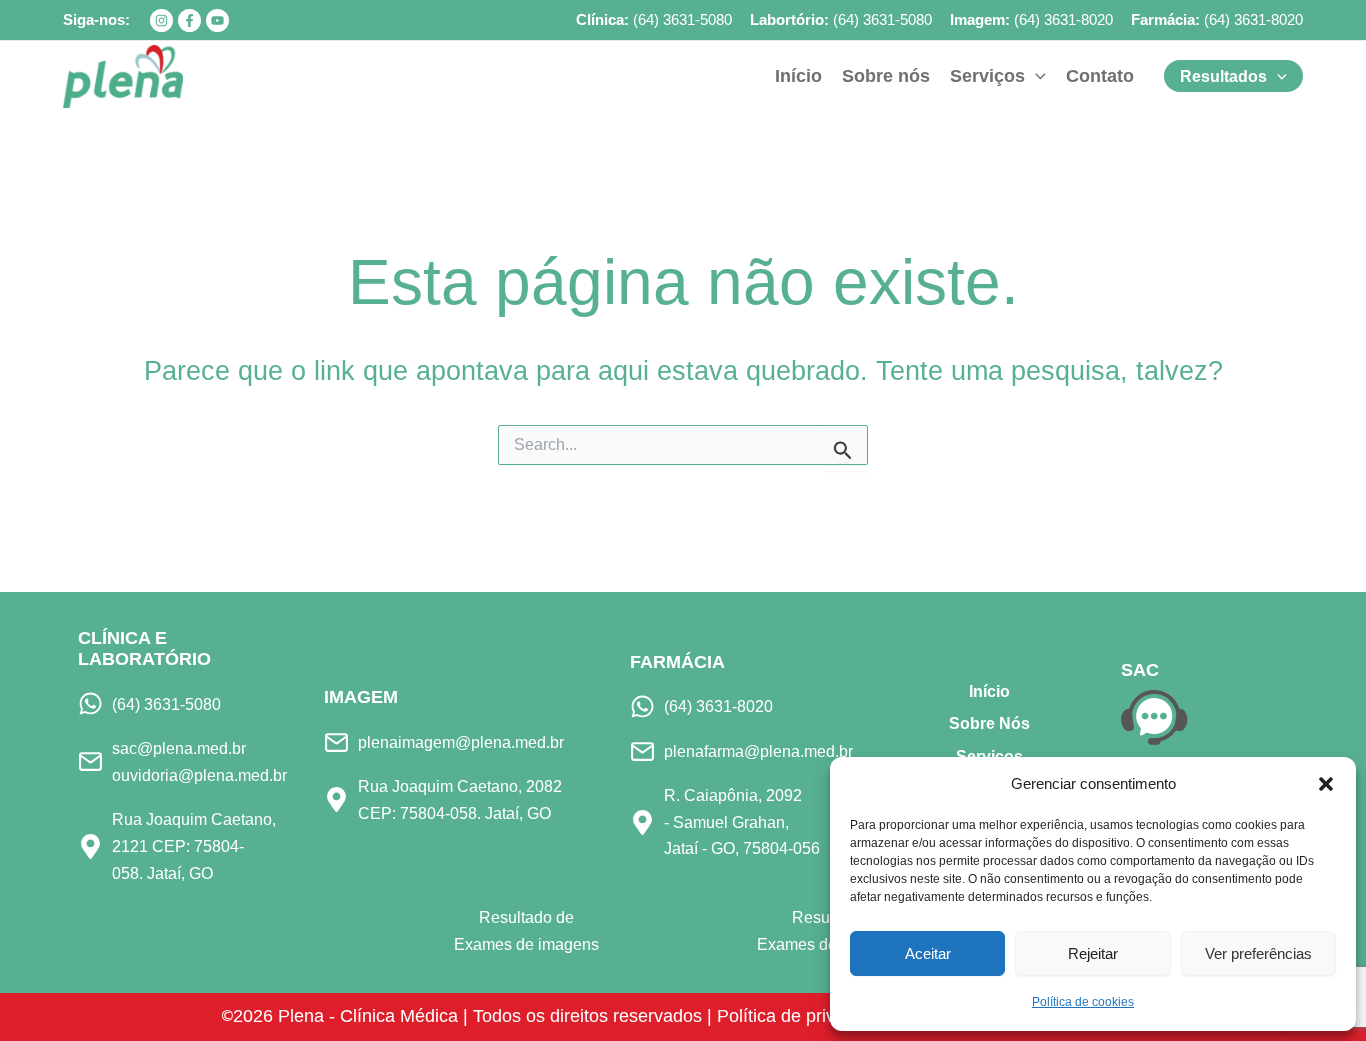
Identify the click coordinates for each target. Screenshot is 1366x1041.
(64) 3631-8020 (1063, 19)
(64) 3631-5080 (682, 19)
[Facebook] (189, 20)
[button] (1326, 784)
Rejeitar (1093, 953)
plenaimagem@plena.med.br (461, 742)
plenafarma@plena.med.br (758, 751)
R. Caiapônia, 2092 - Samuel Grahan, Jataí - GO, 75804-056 (742, 821)
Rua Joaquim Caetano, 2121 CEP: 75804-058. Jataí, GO (194, 845)
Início (989, 691)
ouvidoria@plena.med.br (199, 775)
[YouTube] (217, 20)
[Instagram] (161, 20)
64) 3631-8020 (1256, 19)
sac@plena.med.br (179, 748)
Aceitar (928, 953)
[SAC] (1154, 717)
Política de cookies (1083, 1002)
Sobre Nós (989, 723)
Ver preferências (1258, 953)
